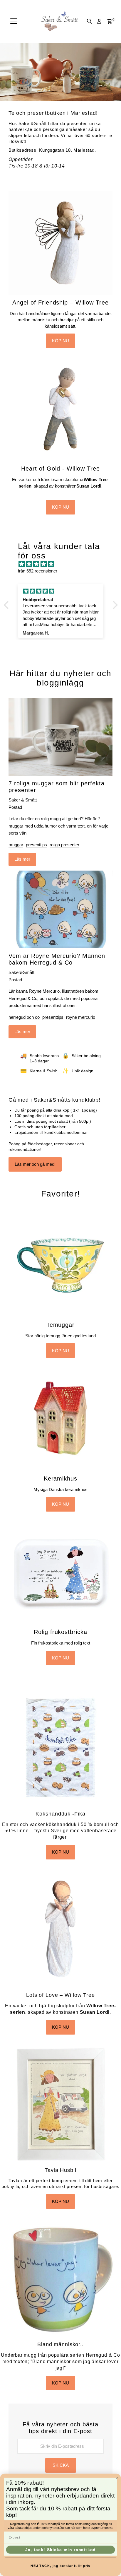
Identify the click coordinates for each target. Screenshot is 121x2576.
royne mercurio (81, 1017)
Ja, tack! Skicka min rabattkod (60, 2549)
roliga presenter (64, 845)
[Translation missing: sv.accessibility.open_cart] (109, 21)
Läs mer (22, 859)
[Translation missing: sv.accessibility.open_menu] (14, 21)
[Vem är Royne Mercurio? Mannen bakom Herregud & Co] (60, 910)
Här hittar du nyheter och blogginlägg (60, 678)
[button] (7, 605)
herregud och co (24, 1017)
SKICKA (61, 2465)
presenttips (36, 845)
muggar (16, 845)
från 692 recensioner (38, 571)
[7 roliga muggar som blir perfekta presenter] (60, 737)
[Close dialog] (117, 2478)
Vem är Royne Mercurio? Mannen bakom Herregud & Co (57, 959)
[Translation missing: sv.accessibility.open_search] (90, 21)
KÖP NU (60, 341)
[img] (64, 564)
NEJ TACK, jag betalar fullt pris (60, 2566)
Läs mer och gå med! (35, 1164)
